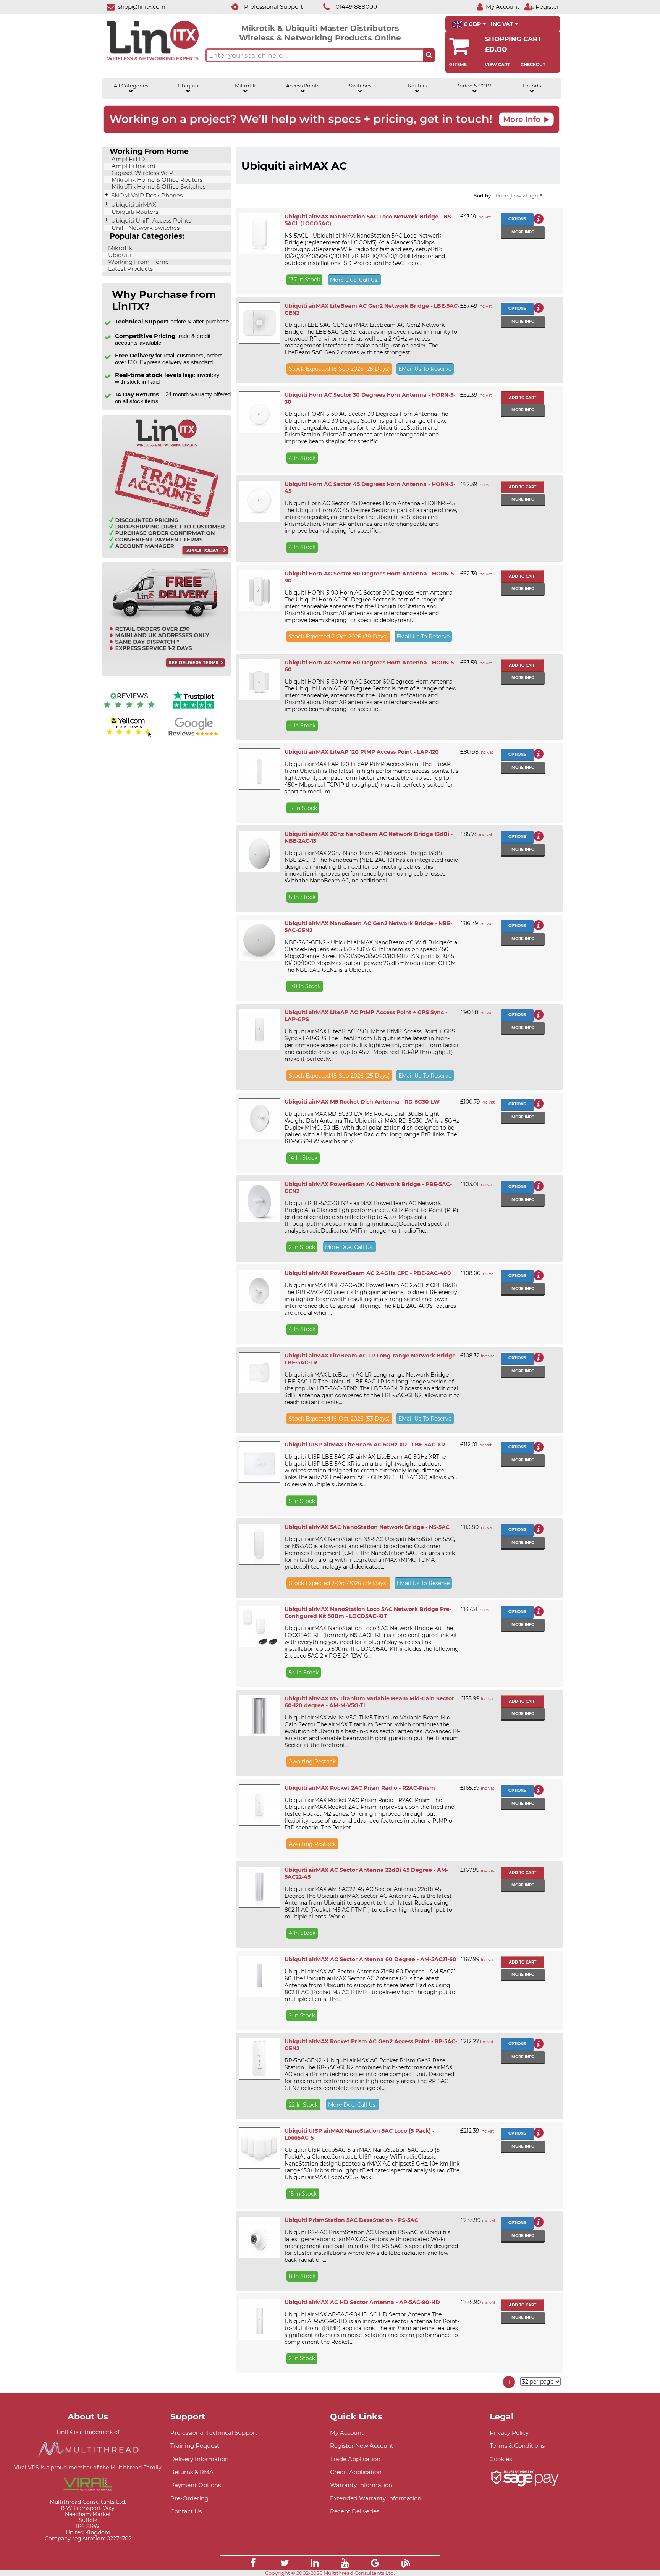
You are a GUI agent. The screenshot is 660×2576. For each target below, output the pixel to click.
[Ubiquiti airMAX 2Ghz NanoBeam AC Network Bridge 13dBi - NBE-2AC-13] (259, 851)
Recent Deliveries (355, 2511)
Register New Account (362, 2446)
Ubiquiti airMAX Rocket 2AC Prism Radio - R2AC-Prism (360, 1788)
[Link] (253, 2564)
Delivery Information (200, 2459)
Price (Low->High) (518, 196)
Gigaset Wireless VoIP (142, 173)
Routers (417, 86)
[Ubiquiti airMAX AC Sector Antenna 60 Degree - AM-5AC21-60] (259, 1976)
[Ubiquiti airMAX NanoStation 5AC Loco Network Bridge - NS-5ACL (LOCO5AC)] (259, 234)
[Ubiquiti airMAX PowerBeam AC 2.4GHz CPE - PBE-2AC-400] (259, 1290)
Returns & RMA (192, 2472)
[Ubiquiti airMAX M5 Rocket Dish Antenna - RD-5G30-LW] (259, 1119)
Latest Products (130, 269)
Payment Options (196, 2485)
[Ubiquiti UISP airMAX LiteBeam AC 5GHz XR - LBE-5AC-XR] (259, 1462)
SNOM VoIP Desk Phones (146, 196)
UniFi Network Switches (145, 228)
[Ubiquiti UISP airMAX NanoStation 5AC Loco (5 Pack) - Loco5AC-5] (259, 2148)
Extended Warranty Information (376, 2498)
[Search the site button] (429, 55)
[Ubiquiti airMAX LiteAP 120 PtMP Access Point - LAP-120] (259, 769)
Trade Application (355, 2459)
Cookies (501, 2459)
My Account (347, 2433)
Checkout (533, 65)
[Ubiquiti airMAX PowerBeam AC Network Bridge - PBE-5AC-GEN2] (259, 1201)
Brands (532, 86)
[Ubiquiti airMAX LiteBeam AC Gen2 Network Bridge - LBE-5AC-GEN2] (259, 323)
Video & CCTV (475, 86)
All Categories (131, 86)
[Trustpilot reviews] (193, 710)
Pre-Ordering (189, 2498)
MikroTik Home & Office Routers (156, 180)
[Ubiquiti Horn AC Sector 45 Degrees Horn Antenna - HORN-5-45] (259, 501)
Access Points (303, 86)
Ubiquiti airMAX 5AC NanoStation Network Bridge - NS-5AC (367, 1527)
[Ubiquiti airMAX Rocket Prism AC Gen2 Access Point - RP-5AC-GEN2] (259, 2059)
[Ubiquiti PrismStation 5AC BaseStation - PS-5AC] (259, 2237)
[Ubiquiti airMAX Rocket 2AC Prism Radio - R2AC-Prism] (259, 1805)
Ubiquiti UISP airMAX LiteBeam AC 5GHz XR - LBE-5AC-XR (365, 1445)
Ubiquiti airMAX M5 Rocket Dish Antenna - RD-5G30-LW (362, 1102)
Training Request (195, 2446)
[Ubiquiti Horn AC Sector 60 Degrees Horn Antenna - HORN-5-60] (259, 680)
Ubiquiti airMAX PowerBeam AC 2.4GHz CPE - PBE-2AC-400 (368, 1273)
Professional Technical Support (214, 2433)
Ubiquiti (188, 86)
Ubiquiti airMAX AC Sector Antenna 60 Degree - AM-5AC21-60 (370, 1959)
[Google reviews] (193, 736)
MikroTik (245, 86)
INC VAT (503, 24)
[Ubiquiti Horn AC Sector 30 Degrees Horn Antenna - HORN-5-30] (259, 412)
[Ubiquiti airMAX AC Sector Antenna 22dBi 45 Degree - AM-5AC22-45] (259, 1887)
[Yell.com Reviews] (129, 736)
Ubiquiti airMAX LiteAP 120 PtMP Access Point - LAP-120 (362, 752)
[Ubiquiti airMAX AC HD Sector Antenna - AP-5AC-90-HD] (259, 2319)
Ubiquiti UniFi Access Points (150, 221)
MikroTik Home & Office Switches (158, 187)
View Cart (497, 65)
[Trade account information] (167, 557)
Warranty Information (361, 2485)
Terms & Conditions (517, 2446)
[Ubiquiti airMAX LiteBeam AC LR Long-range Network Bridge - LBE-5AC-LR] (259, 1373)
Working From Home (138, 262)
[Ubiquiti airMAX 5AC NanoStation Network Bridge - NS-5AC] (259, 1544)
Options (517, 219)
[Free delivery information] (167, 674)
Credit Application (356, 2472)
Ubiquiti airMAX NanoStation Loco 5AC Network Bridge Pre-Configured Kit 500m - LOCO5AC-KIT (368, 1613)
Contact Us (186, 2511)
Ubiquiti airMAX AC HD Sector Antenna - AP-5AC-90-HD (362, 2302)
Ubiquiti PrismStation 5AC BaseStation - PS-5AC (351, 2220)
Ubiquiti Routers (134, 212)
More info (523, 232)
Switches (360, 86)
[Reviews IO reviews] (129, 710)
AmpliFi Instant (133, 166)
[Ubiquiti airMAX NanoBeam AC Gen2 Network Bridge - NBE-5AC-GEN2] (259, 941)
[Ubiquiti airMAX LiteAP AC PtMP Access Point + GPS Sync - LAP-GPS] (259, 1029)
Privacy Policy (509, 2433)
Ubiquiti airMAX (133, 205)
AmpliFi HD (127, 159)
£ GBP (472, 24)
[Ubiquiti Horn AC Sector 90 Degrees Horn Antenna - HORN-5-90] (259, 591)
